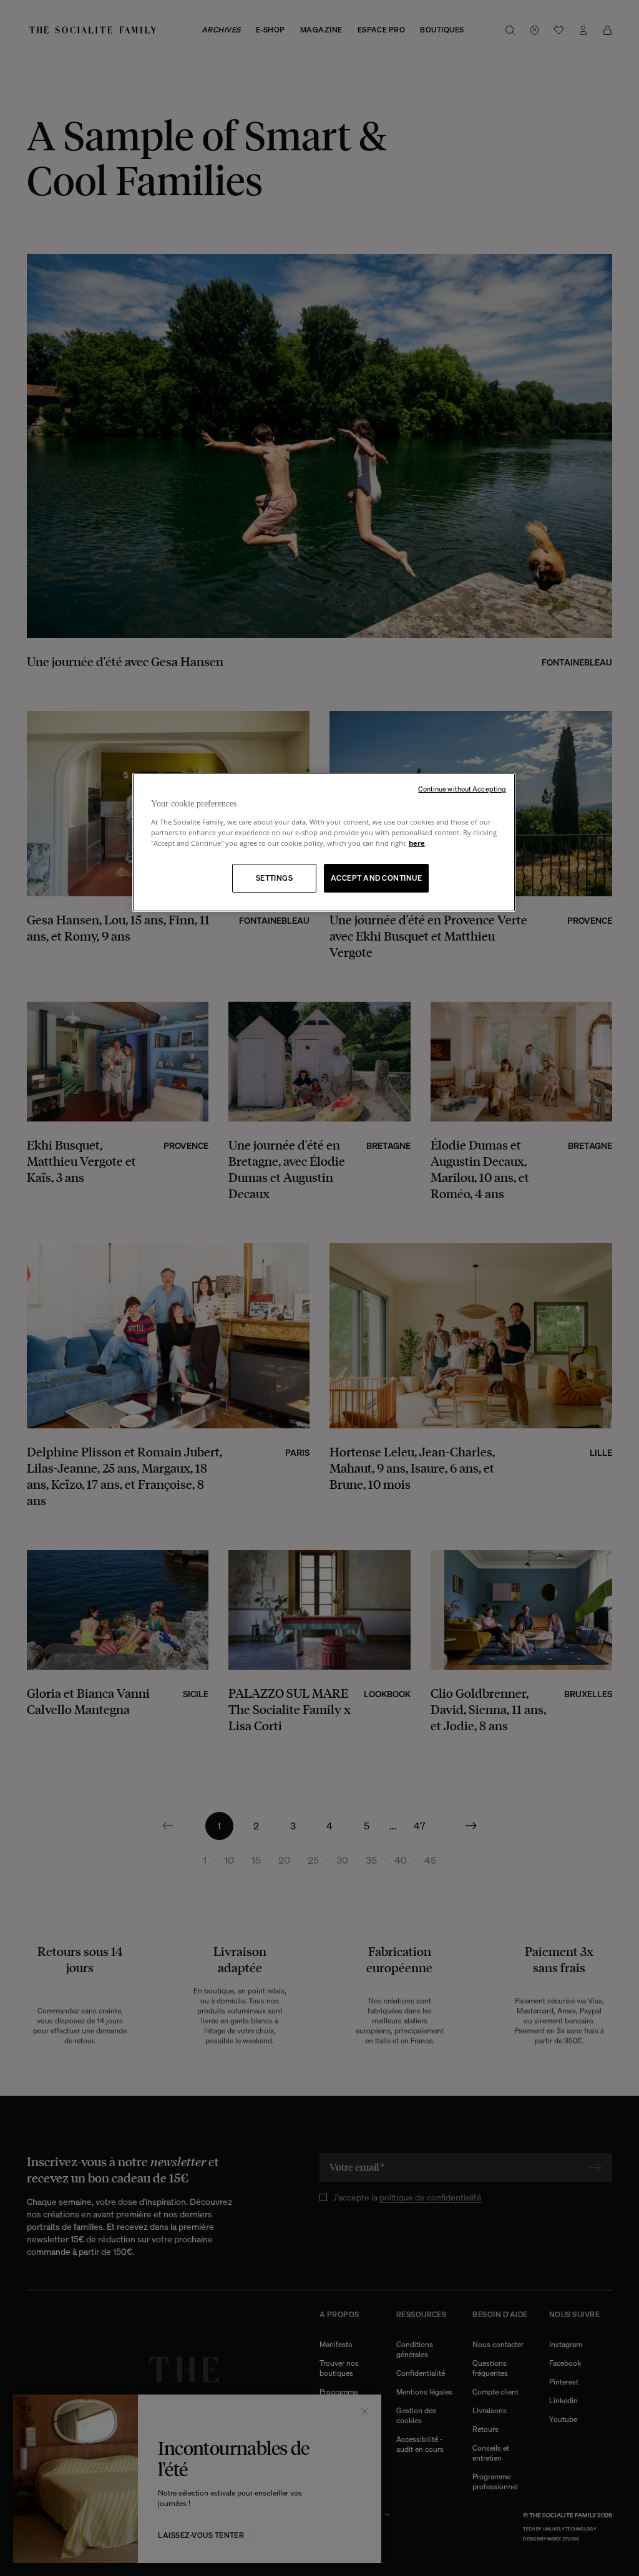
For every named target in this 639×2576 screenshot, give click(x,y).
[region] (324, 842)
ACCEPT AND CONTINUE (376, 878)
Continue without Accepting (462, 789)
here (417, 843)
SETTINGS (275, 878)
